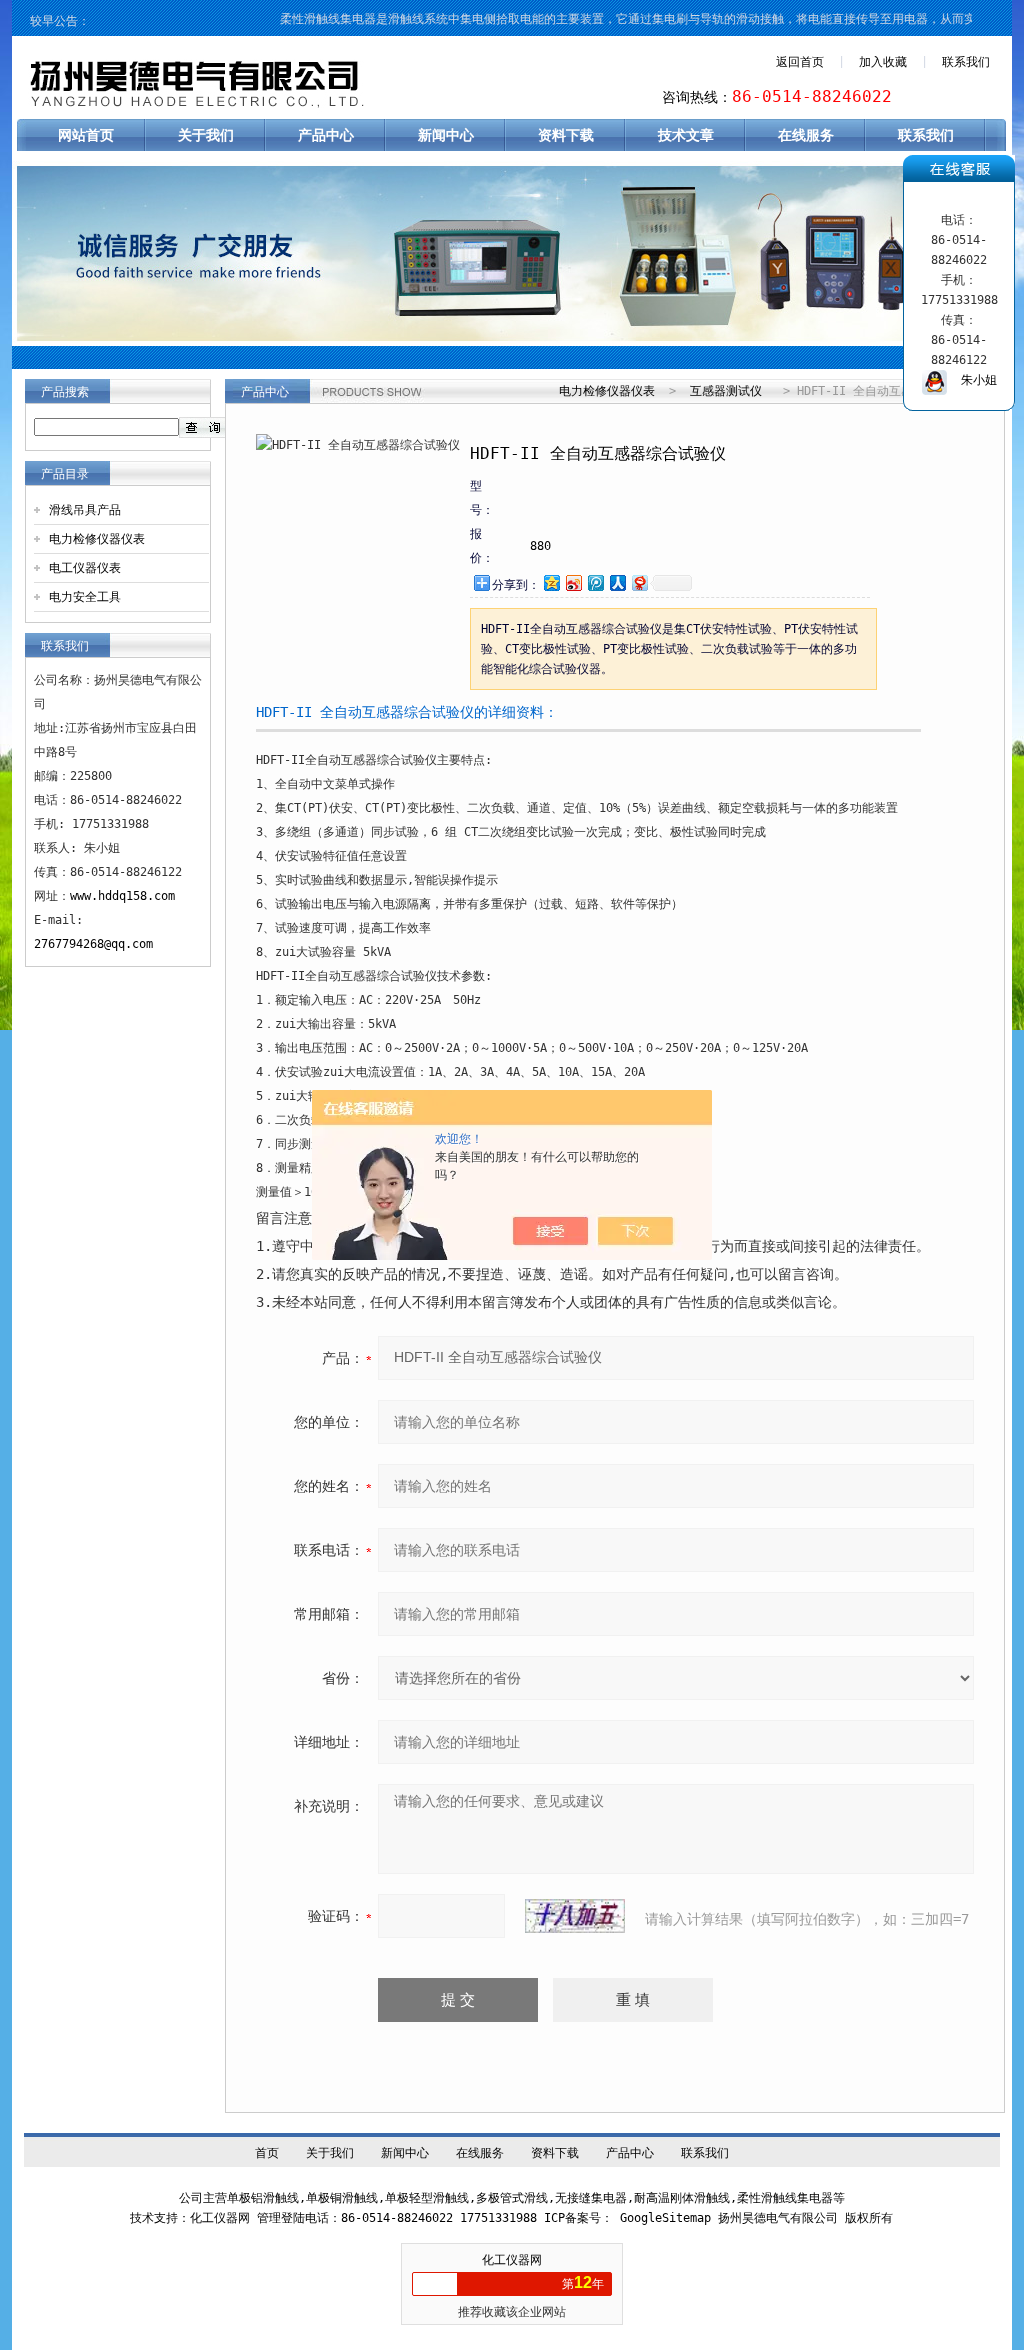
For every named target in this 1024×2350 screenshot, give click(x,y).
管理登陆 (281, 2218)
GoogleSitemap (665, 2218)
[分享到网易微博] (639, 582)
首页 (267, 2153)
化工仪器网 (512, 2260)
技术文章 (686, 135)
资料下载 (566, 135)
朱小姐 (972, 380)
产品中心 (326, 135)
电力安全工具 (85, 597)
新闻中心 (446, 135)
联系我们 (966, 62)
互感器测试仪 (726, 391)
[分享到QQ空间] (551, 582)
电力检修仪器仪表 (97, 539)
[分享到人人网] (617, 582)
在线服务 (806, 135)
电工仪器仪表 (85, 568)
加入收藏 (883, 62)
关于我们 (206, 135)
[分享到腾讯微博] (595, 582)
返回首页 (800, 62)
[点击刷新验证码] (575, 1916)
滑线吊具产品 (85, 510)
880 (540, 546)
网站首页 (86, 135)
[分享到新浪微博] (573, 582)
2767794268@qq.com (93, 944)
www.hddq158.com (122, 896)
